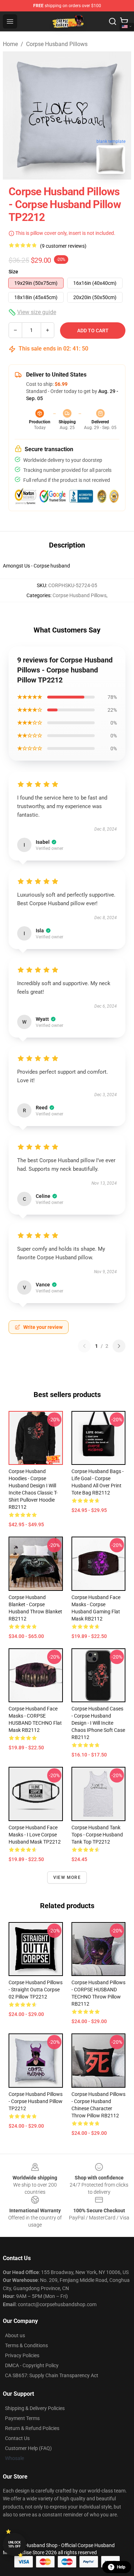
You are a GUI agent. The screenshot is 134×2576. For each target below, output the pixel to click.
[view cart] (124, 21)
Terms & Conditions (26, 2345)
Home (10, 44)
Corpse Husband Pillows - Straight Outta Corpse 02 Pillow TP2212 (36, 1990)
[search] (113, 21)
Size (13, 272)
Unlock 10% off (14, 2544)
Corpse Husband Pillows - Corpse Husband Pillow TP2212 (36, 2101)
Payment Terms (22, 2418)
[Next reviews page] (119, 1346)
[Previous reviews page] (84, 1346)
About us (15, 2335)
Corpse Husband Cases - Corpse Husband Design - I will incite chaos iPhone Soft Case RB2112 (98, 1723)
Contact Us (17, 2438)
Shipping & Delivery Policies (35, 2408)
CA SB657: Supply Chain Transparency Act (52, 2375)
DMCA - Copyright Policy (32, 2365)
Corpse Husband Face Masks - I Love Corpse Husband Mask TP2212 (35, 1835)
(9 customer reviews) (63, 246)
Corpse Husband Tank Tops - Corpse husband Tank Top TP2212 (97, 1835)
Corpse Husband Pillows (57, 44)
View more (67, 1877)
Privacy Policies (22, 2355)
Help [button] (121, 2567)
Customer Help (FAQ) (28, 2448)
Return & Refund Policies (32, 2428)
